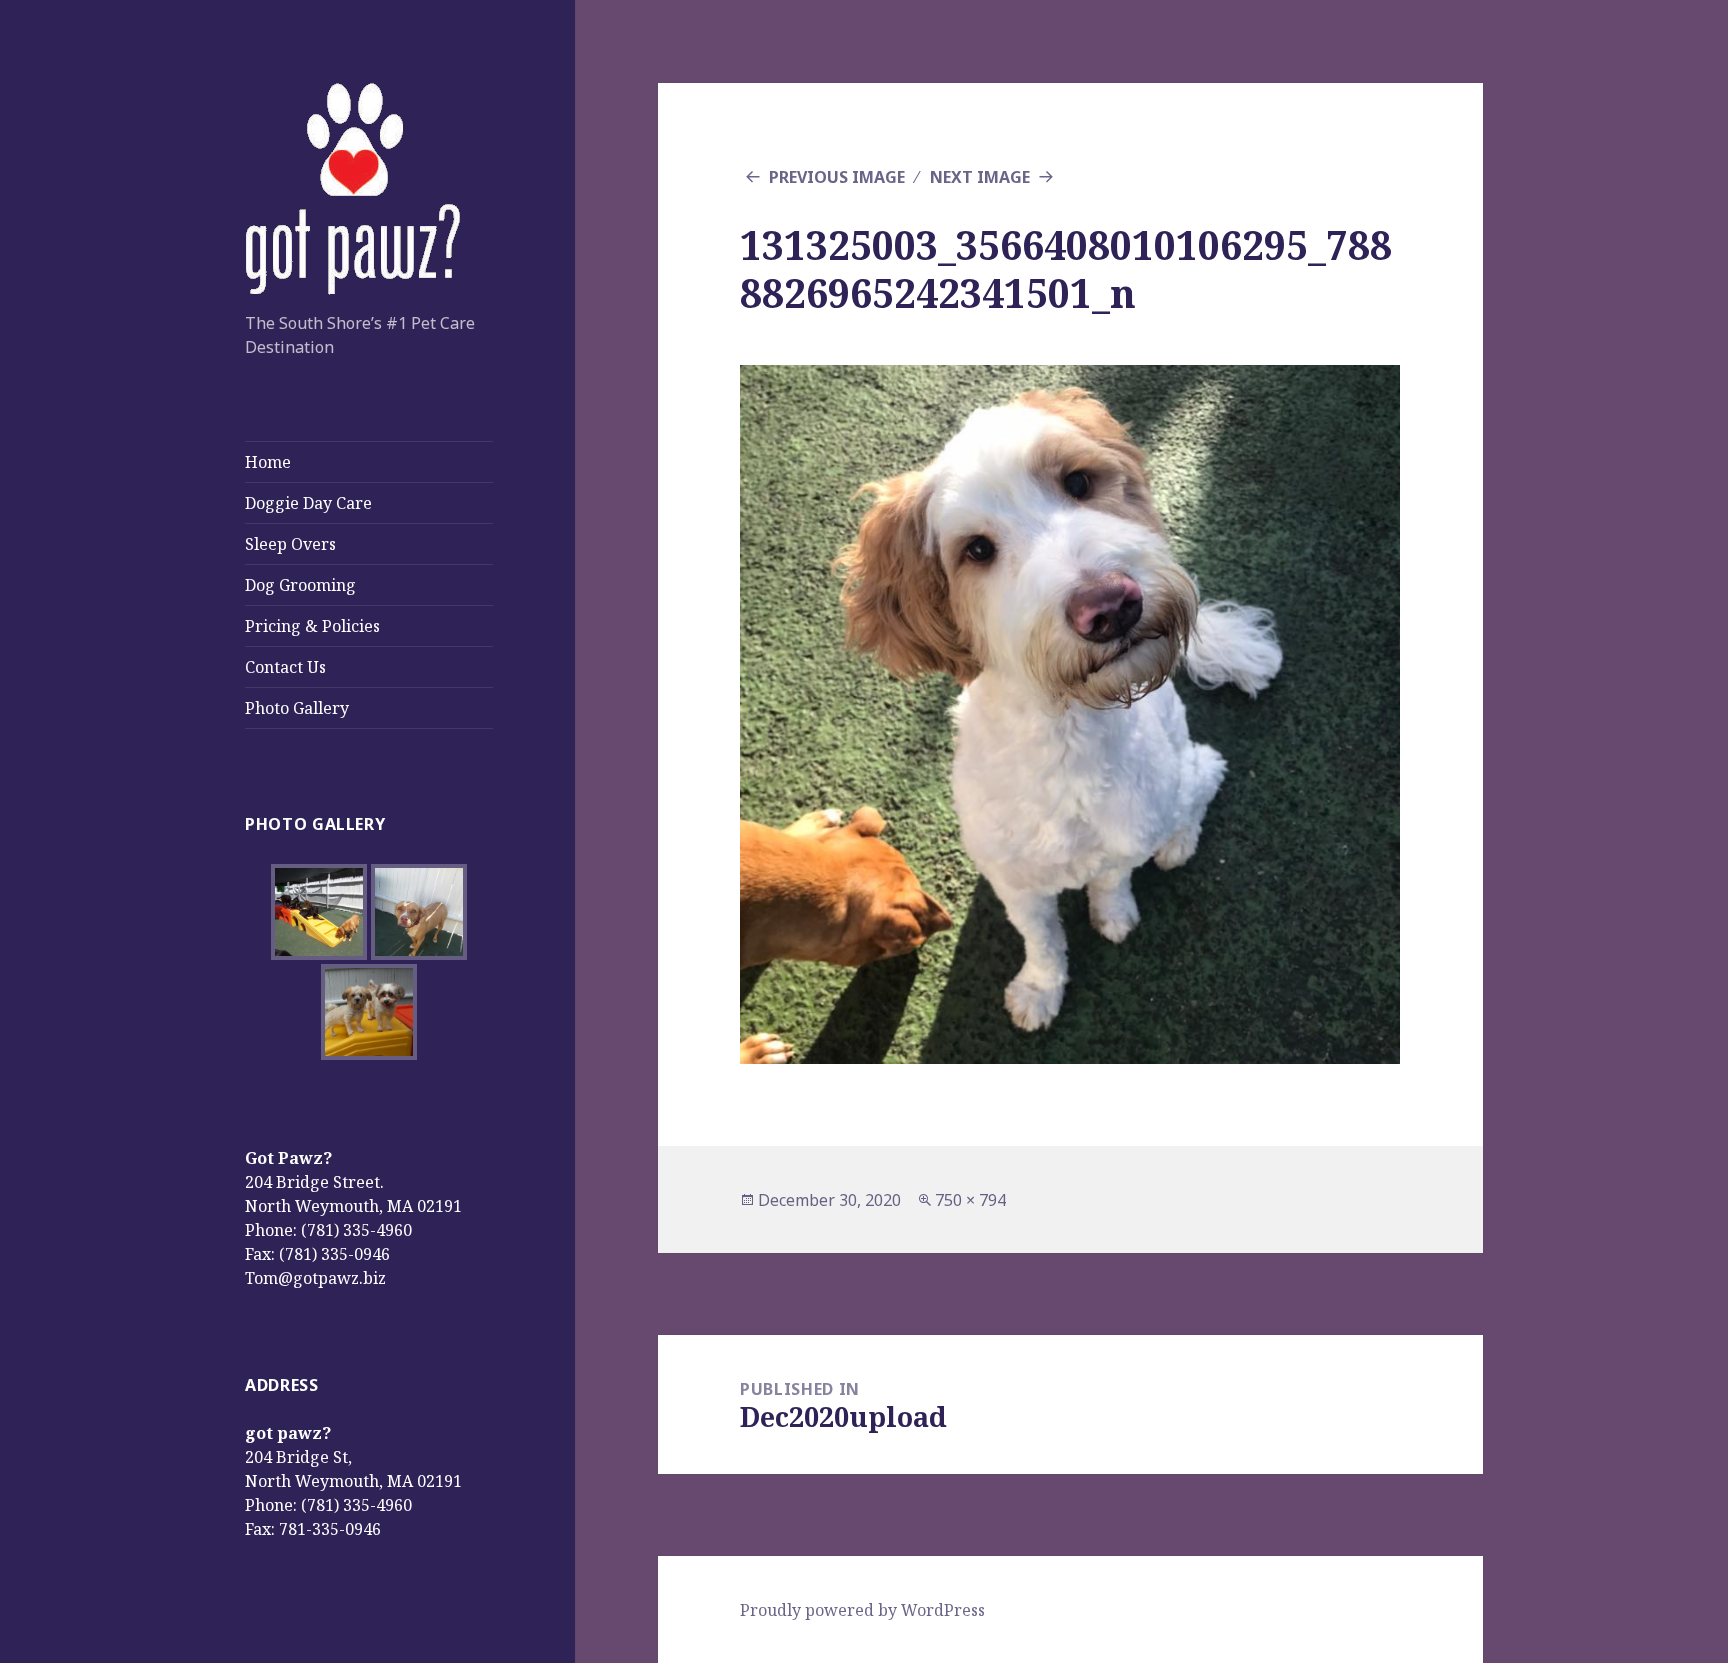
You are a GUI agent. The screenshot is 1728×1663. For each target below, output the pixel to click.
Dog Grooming (300, 585)
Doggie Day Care (308, 503)
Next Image (980, 177)
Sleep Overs (290, 544)
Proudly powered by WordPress (862, 1610)
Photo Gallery (297, 708)
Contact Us (285, 667)
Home (268, 462)
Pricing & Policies (312, 626)
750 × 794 (970, 1200)
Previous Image (837, 177)
